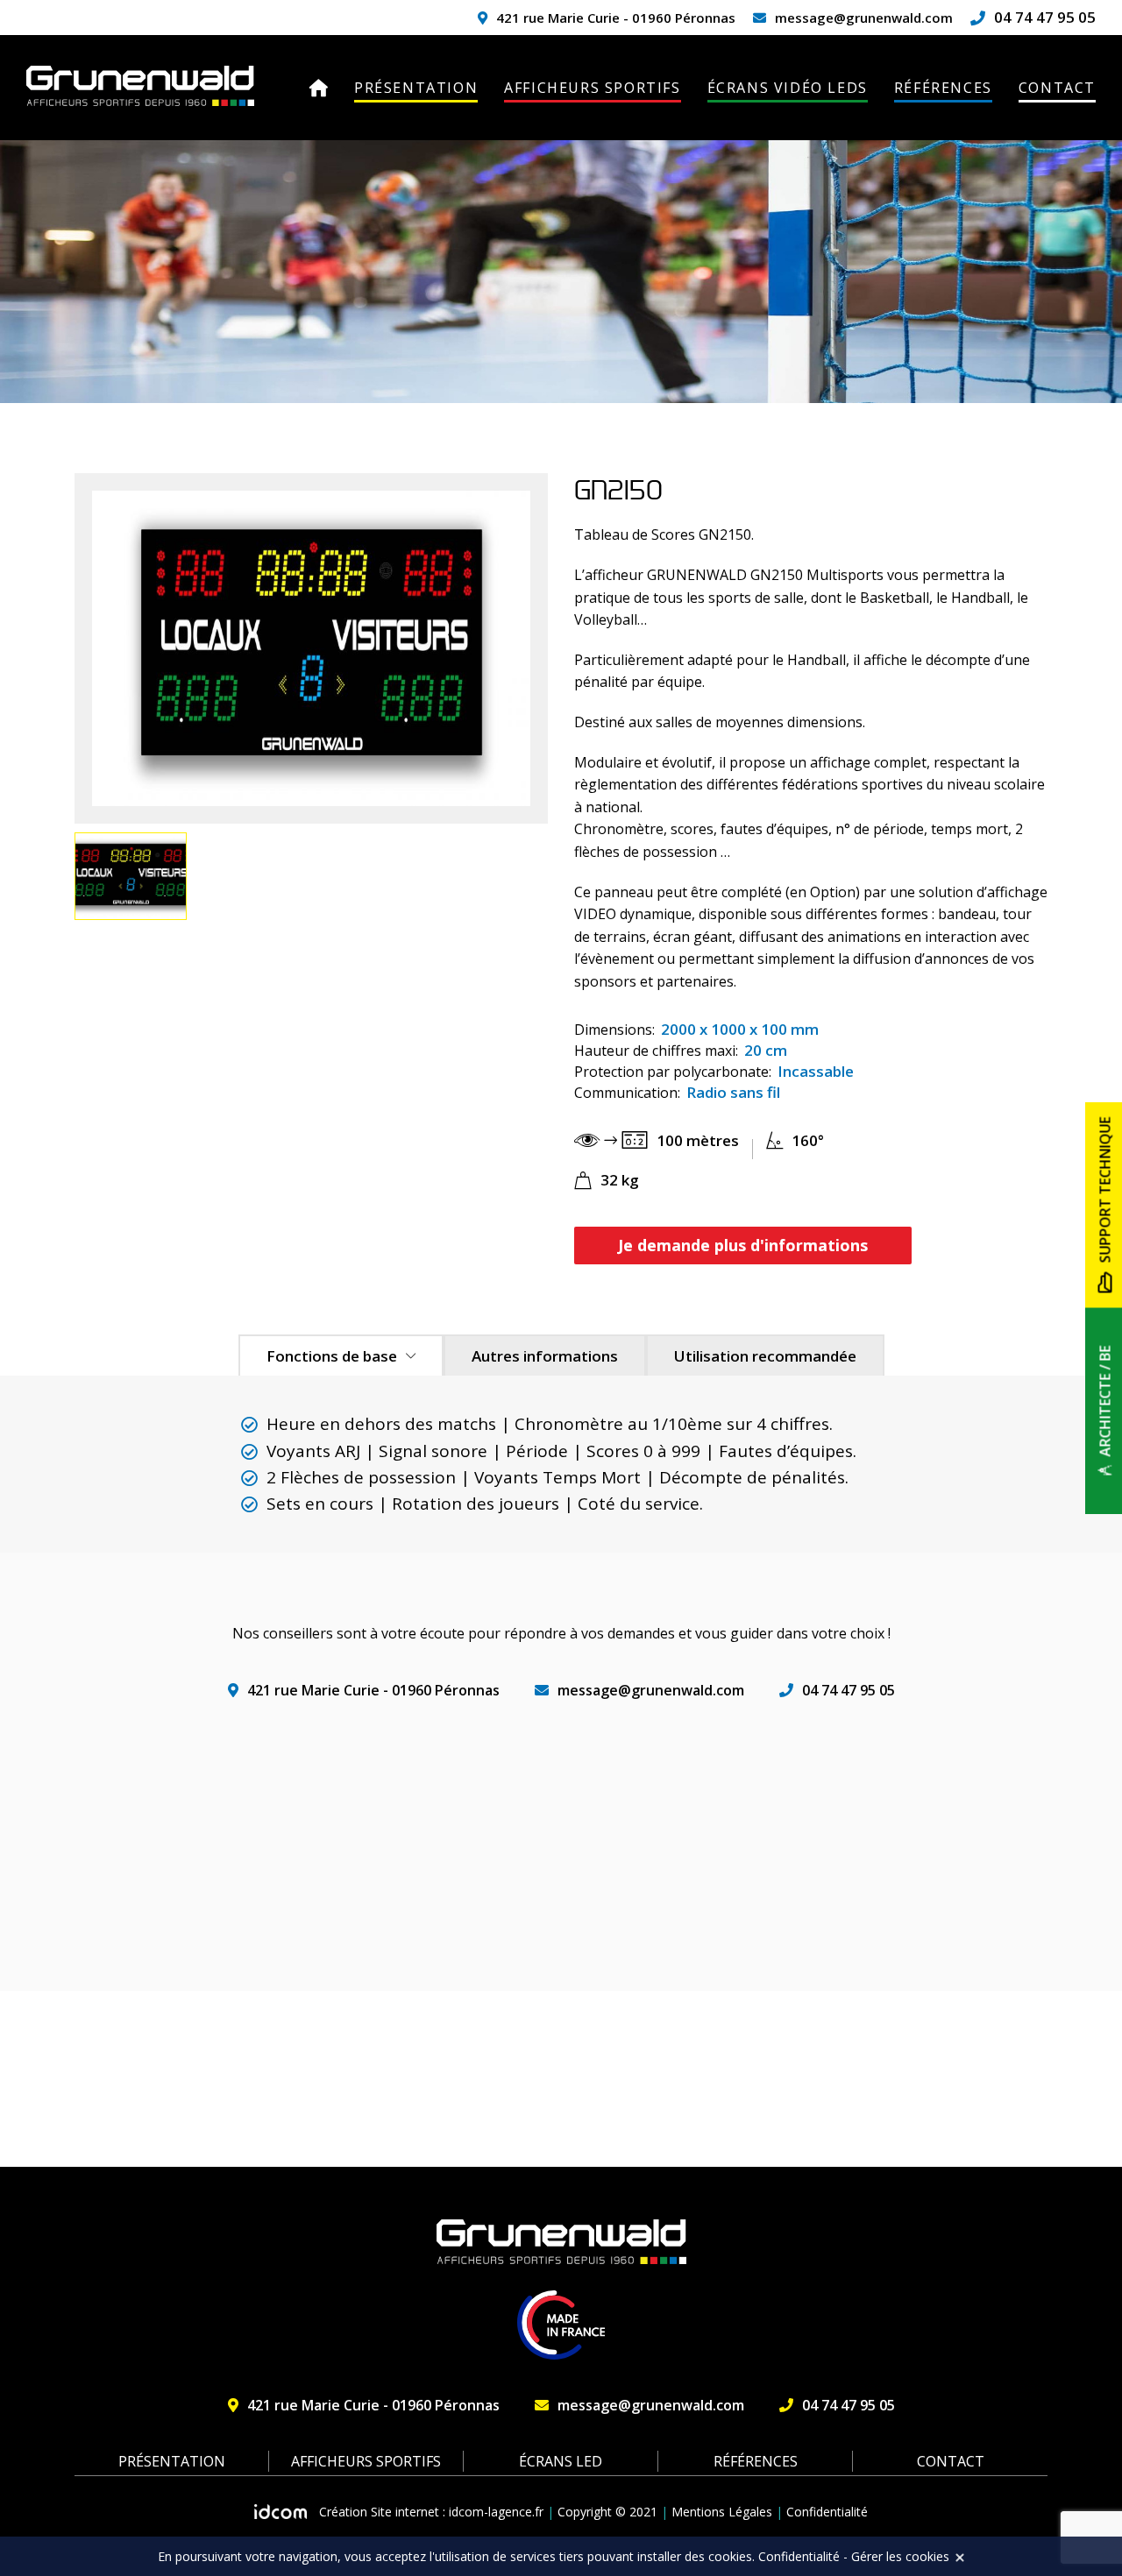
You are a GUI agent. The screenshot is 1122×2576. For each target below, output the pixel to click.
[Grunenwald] (140, 86)
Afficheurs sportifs (592, 88)
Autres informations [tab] (545, 1356)
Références (943, 88)
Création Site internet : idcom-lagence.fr (431, 2512)
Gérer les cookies (900, 2556)
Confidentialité (827, 2512)
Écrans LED (561, 2461)
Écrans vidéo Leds (788, 88)
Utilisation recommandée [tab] (765, 1356)
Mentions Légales (722, 2512)
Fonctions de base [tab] (332, 1356)
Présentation (416, 88)
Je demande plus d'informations (743, 1245)
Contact (1057, 88)
